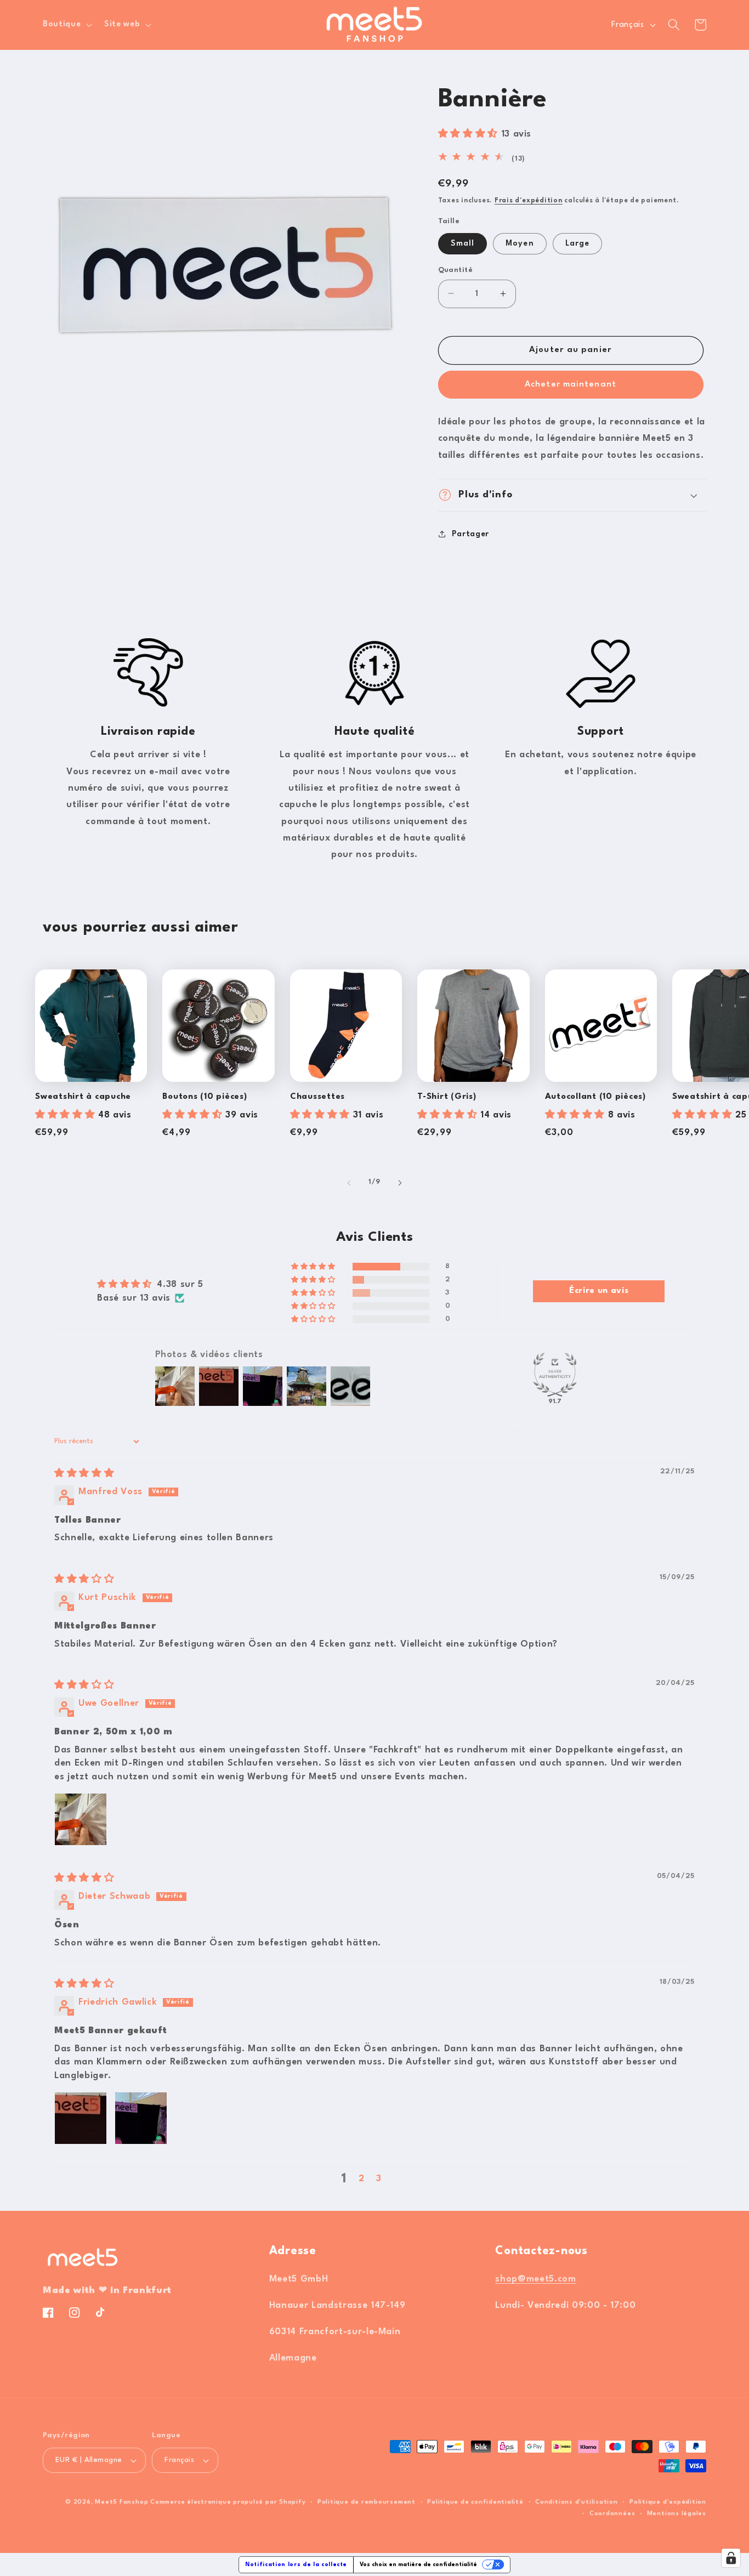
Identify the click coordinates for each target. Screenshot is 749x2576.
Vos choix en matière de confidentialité (418, 2564)
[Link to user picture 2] (141, 2118)
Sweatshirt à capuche (83, 1097)
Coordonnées (612, 2514)
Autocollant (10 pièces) (595, 1097)
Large (578, 243)
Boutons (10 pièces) (205, 1097)
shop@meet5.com (535, 2279)
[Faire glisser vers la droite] (400, 1183)
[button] (66, 25)
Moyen (520, 243)
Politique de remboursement (367, 2502)
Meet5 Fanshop (121, 2502)
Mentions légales (677, 2514)
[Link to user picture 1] (81, 1819)
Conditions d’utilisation (576, 2502)
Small (463, 243)
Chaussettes (317, 1097)
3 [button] (379, 2179)
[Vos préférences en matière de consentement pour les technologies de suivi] (731, 2558)
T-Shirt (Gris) (447, 1097)
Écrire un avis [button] (599, 1291)
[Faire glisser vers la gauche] (349, 1183)
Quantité (456, 269)
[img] (84, 1474)
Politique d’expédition (668, 2502)
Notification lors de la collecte (296, 2564)
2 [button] (362, 2179)
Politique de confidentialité (475, 2502)
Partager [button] (470, 534)
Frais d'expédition (529, 201)
